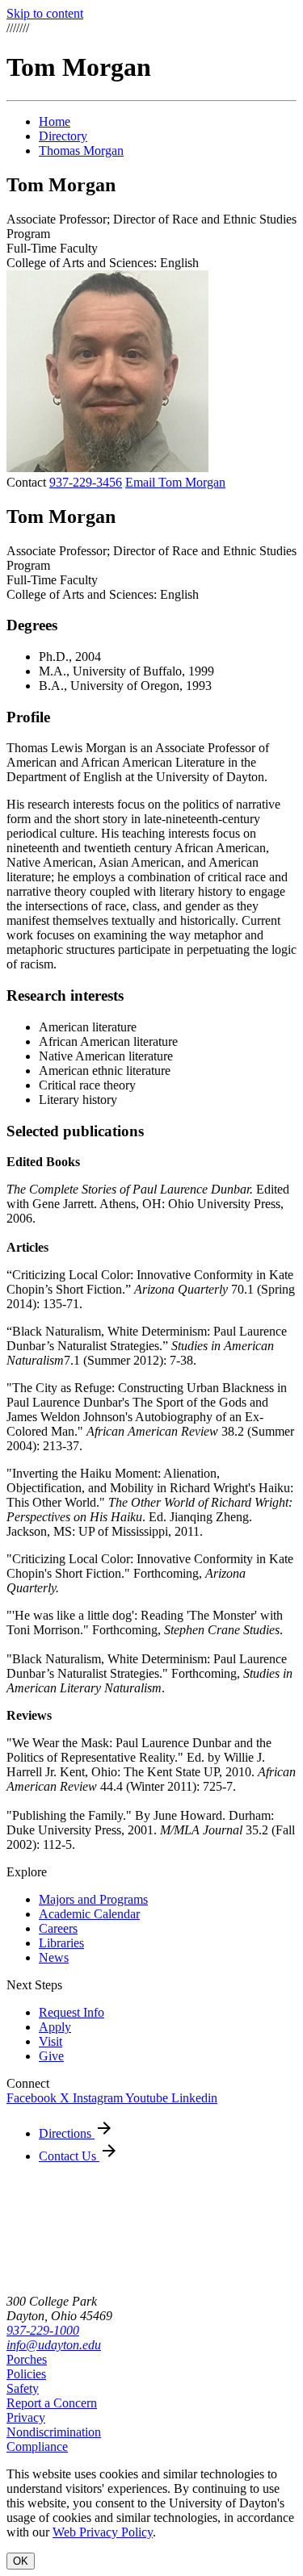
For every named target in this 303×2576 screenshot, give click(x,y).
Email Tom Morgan (175, 482)
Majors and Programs (93, 1899)
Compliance (37, 2446)
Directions (67, 2133)
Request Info (72, 2012)
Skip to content (45, 13)
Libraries (61, 1943)
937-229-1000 (43, 2330)
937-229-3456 (86, 482)
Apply (55, 2027)
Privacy (26, 2417)
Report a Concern (52, 2403)
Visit (50, 2041)
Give (51, 2056)
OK (21, 2561)
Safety (23, 2388)
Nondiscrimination (54, 2432)
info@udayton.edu (54, 2345)
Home (55, 121)
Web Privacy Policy (103, 2532)
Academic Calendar (89, 1914)
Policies (26, 2374)
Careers (58, 1928)
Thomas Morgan (81, 151)
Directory (63, 136)
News (54, 1957)
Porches (27, 2359)
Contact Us (69, 2156)
